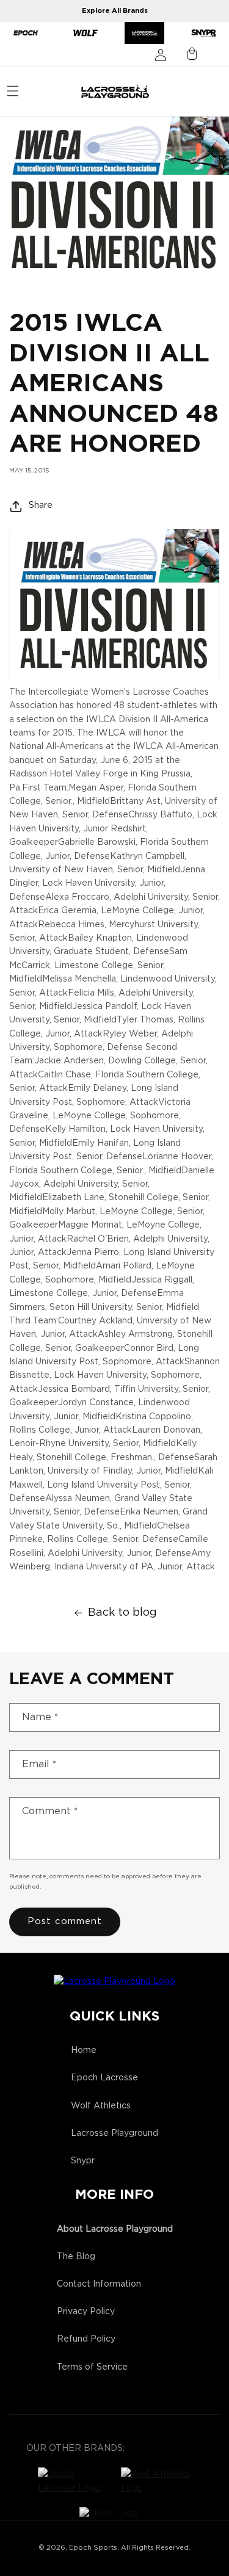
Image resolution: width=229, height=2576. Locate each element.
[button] (13, 91)
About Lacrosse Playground (115, 2229)
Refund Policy (86, 2339)
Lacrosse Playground (114, 2133)
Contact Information (99, 2284)
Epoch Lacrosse (104, 2078)
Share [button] (41, 505)
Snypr (83, 2161)
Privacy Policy (86, 2312)
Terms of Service (92, 2367)
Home (84, 2050)
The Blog (76, 2257)
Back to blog (122, 1613)
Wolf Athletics (101, 2106)
